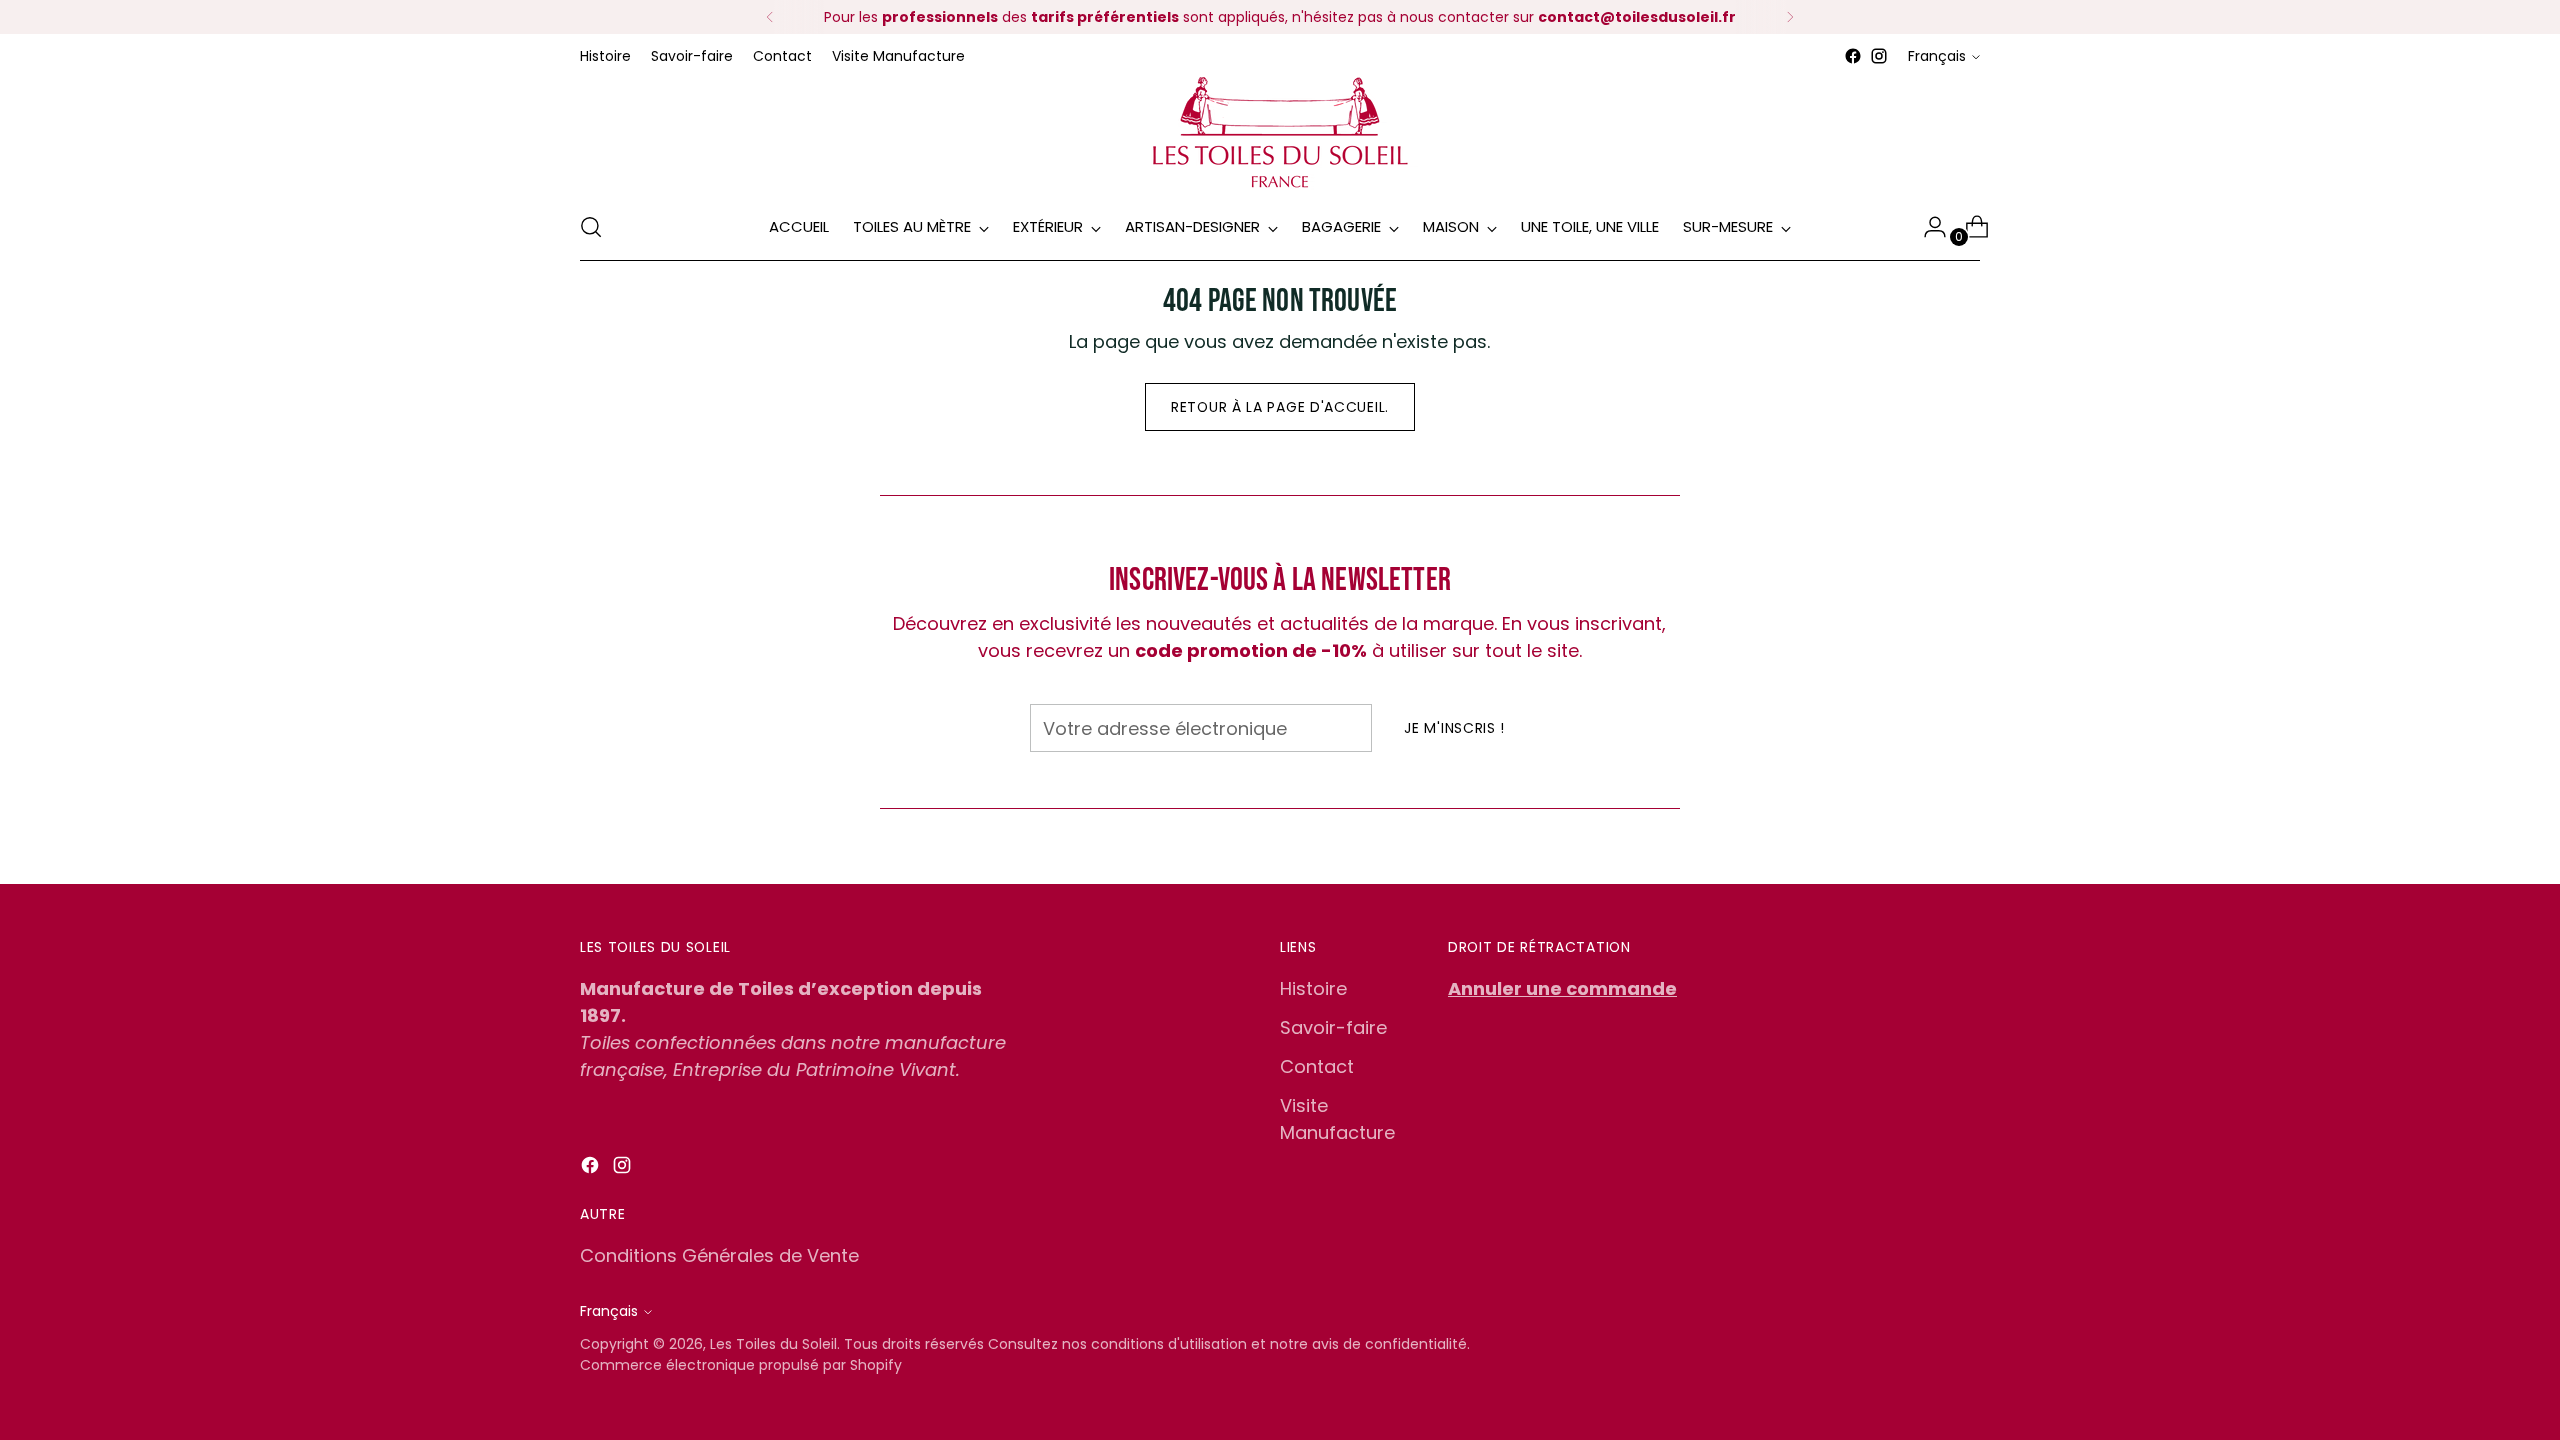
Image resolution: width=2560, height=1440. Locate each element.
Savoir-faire (1333, 1027)
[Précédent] (770, 17)
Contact (1317, 1066)
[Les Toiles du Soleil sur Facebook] (1853, 56)
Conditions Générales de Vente (719, 1255)
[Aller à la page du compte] (1927, 227)
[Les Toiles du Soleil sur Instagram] (1879, 56)
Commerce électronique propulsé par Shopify (741, 1365)
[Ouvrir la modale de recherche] (591, 227)
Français (1937, 56)
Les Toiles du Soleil (773, 1344)
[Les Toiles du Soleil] (1280, 131)
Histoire (1313, 988)
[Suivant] (1790, 17)
